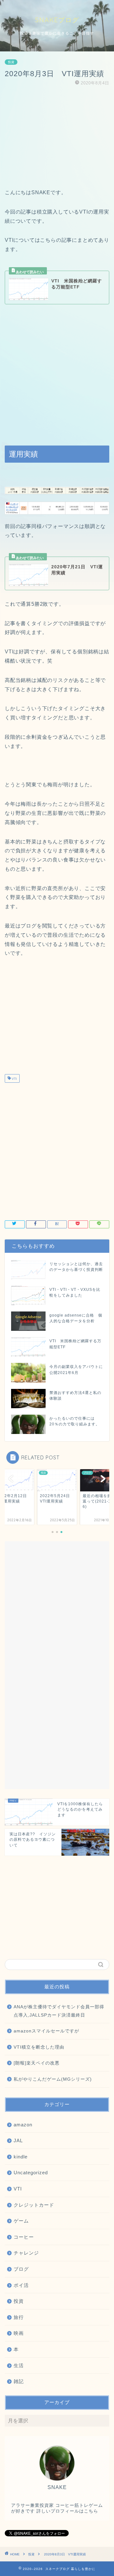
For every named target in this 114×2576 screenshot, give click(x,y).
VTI (14, 1079)
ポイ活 (21, 2285)
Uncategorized (31, 2173)
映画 (19, 2333)
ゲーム (21, 2221)
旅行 (19, 2317)
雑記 (19, 2381)
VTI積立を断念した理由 (39, 2047)
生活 (19, 2365)
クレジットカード (34, 2205)
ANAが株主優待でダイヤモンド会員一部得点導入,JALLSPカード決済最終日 (59, 2011)
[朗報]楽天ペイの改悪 (37, 2063)
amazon (23, 2125)
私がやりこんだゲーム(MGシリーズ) (53, 2079)
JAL (18, 2140)
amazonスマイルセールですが (46, 2031)
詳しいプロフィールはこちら (67, 2511)
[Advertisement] (57, 137)
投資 (11, 62)
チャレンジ (26, 2253)
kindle (21, 2157)
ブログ (21, 2269)
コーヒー (24, 2237)
